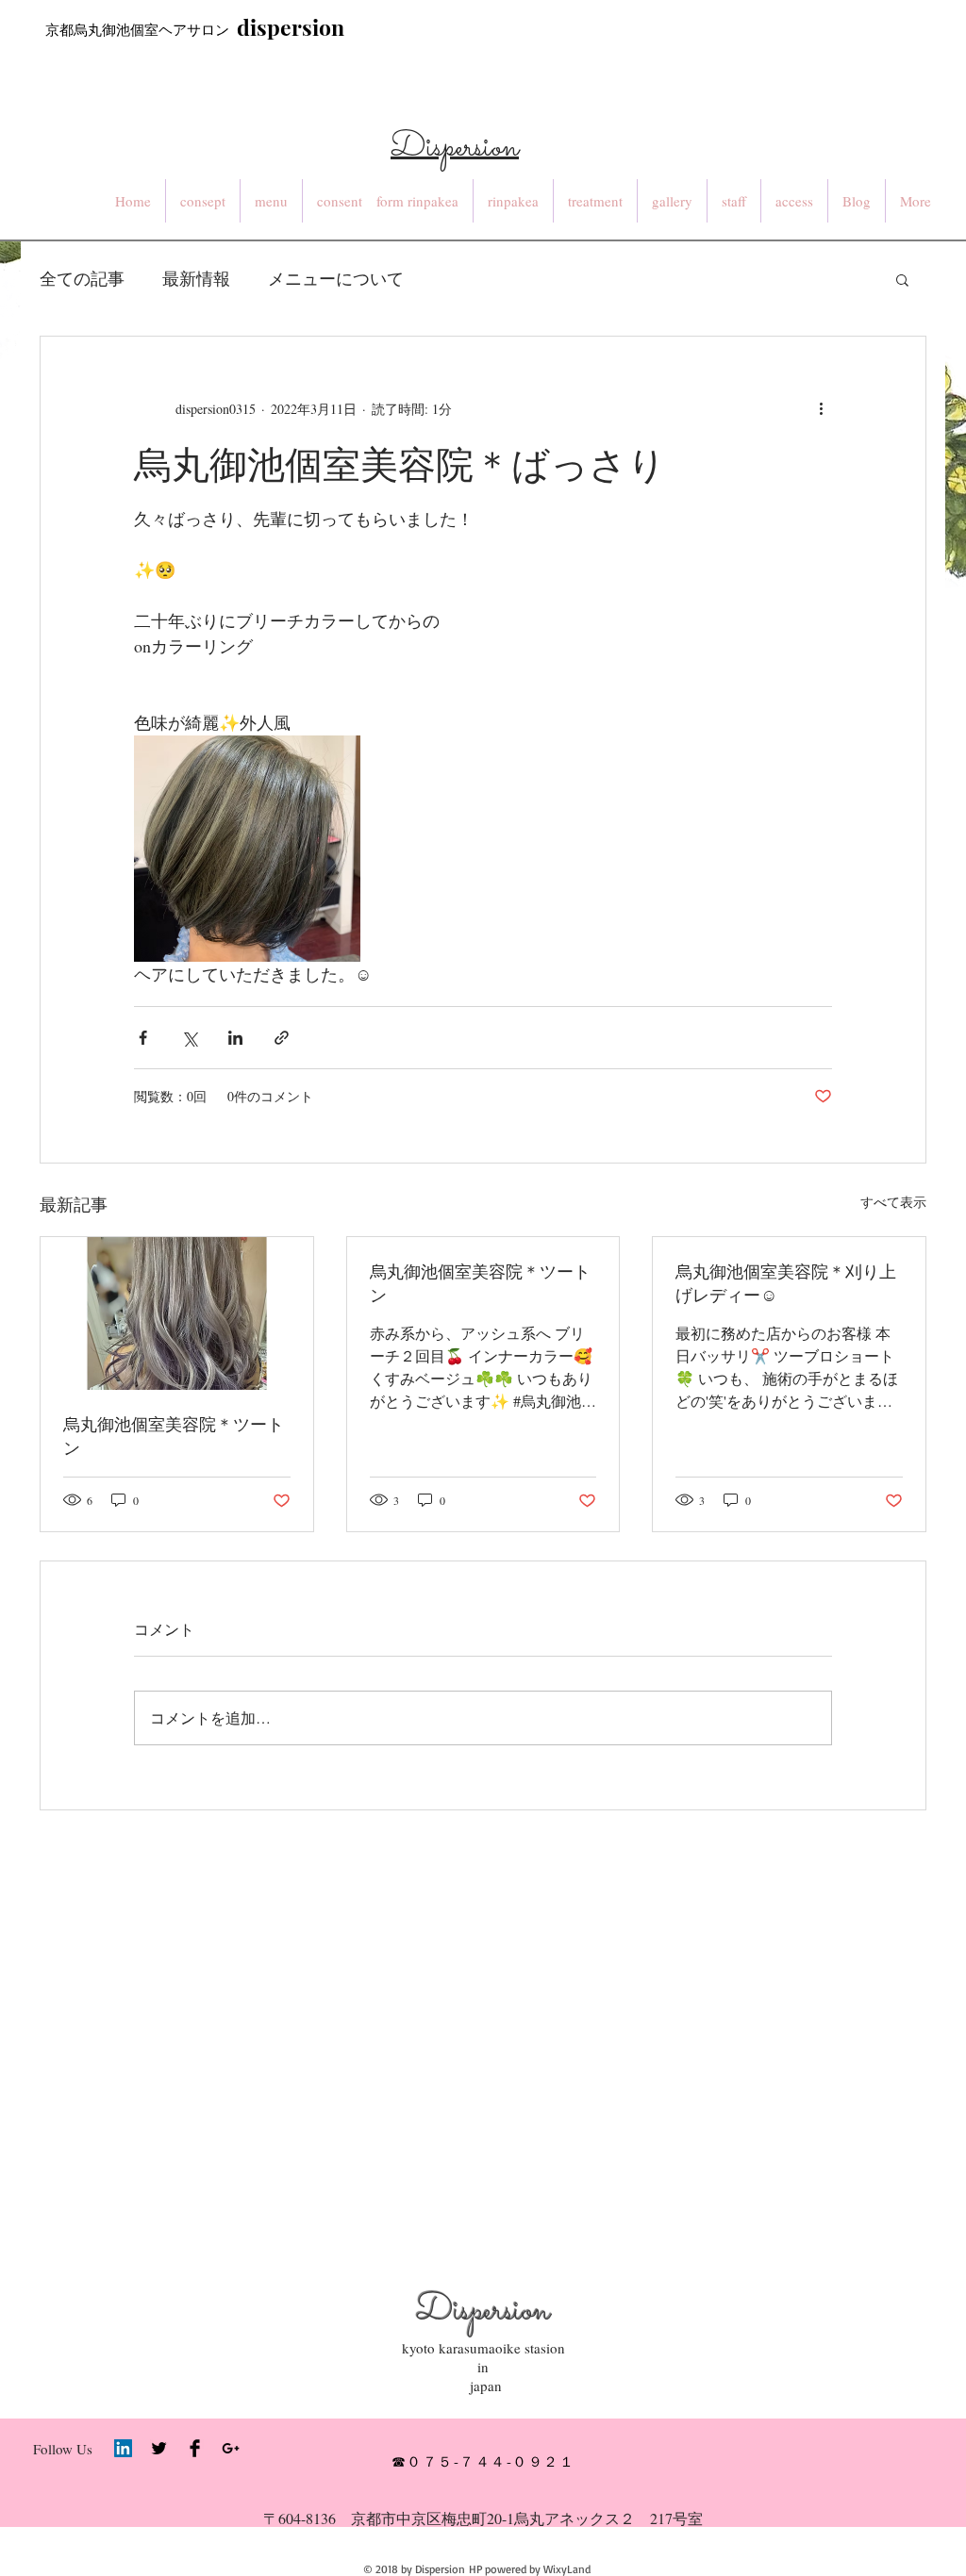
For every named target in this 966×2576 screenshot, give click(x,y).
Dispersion (483, 2312)
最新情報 (196, 278)
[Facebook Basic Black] (195, 2448)
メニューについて (336, 278)
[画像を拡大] (247, 849)
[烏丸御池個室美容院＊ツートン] (177, 1313)
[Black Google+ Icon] (231, 2448)
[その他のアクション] (821, 408)
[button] (902, 279)
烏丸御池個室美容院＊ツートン (174, 1436)
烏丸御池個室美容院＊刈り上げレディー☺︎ (786, 1283)
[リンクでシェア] (282, 1038)
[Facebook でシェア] (143, 1038)
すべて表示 (893, 1202)
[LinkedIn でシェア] (235, 1038)
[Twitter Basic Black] (159, 2448)
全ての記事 (82, 278)
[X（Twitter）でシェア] (189, 1038)
